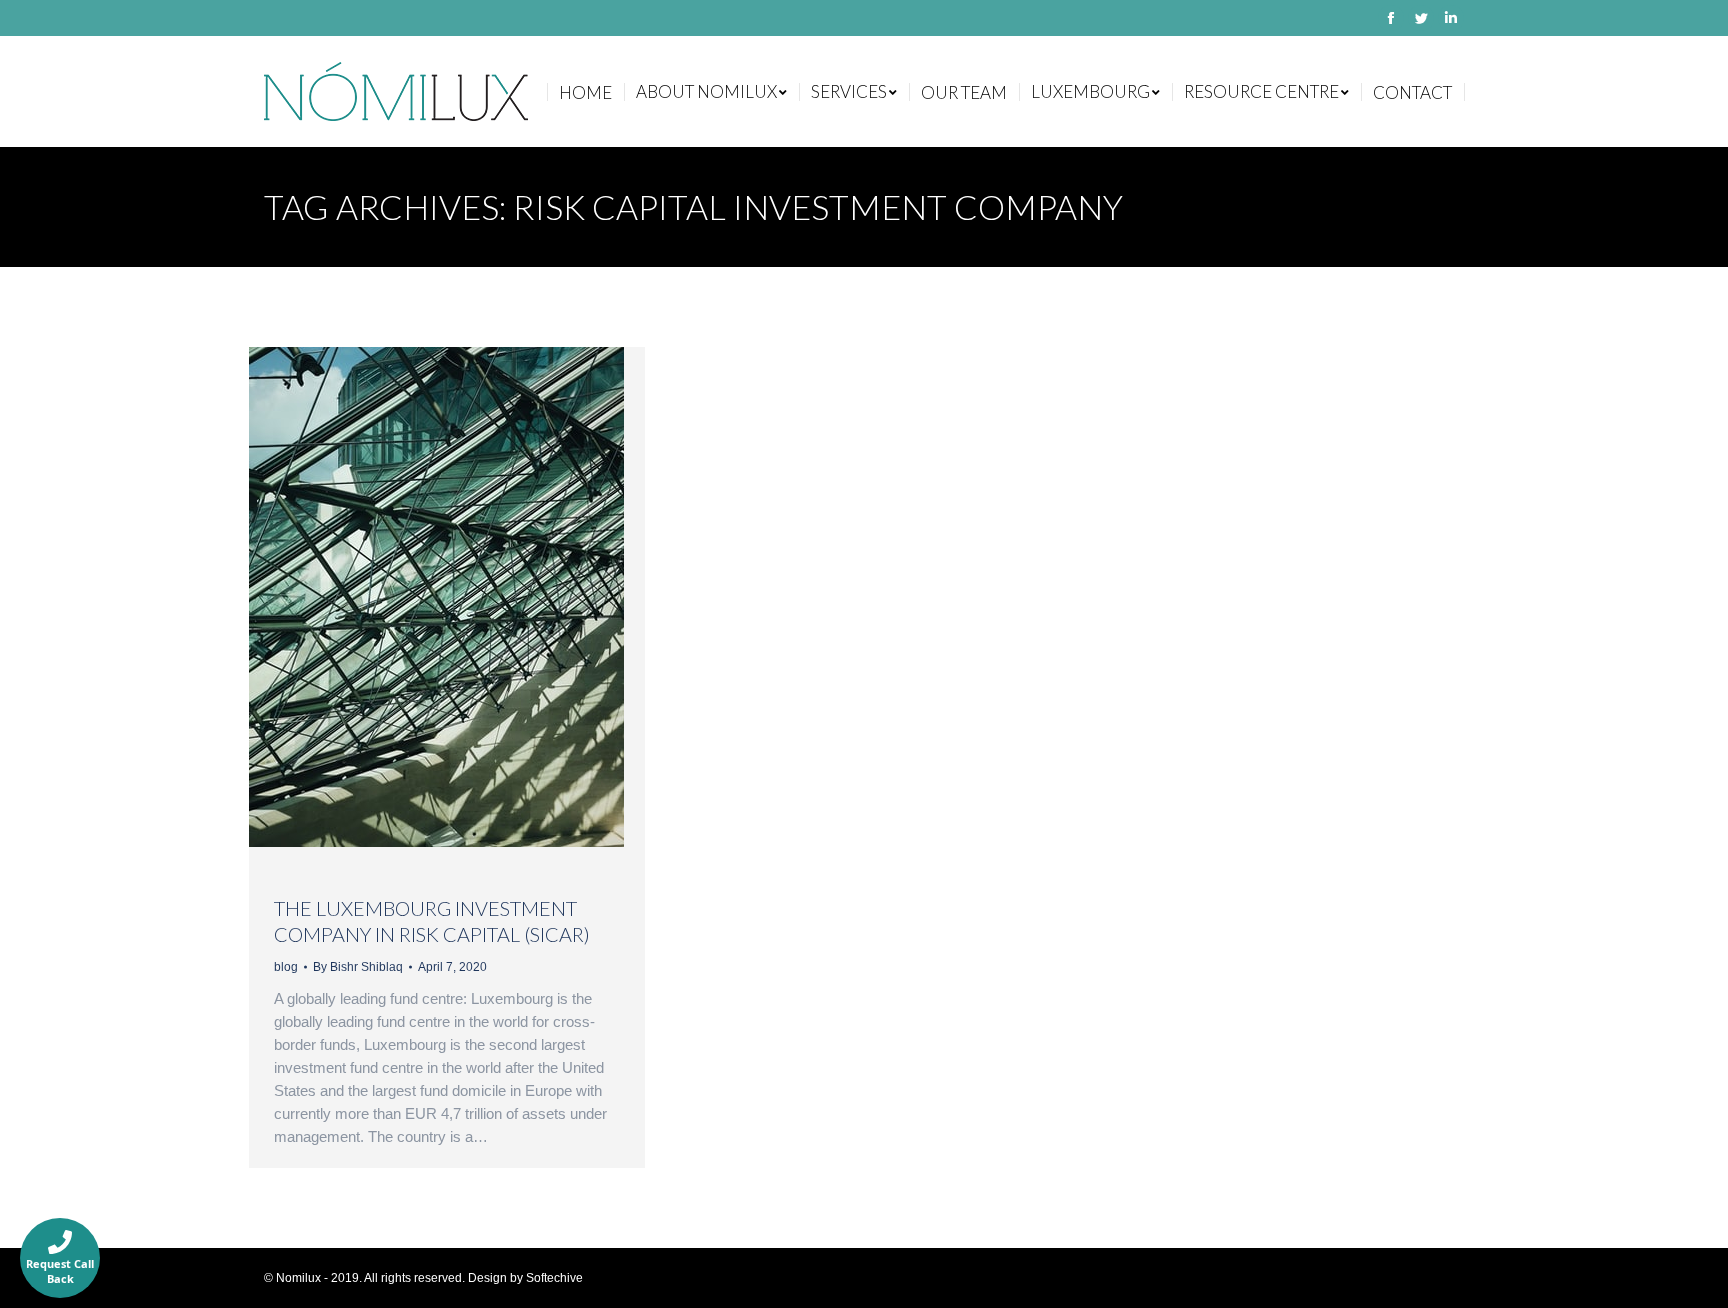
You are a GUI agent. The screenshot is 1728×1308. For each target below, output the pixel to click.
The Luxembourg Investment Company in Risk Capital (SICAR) (432, 921)
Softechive (554, 1278)
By (358, 967)
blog (286, 967)
